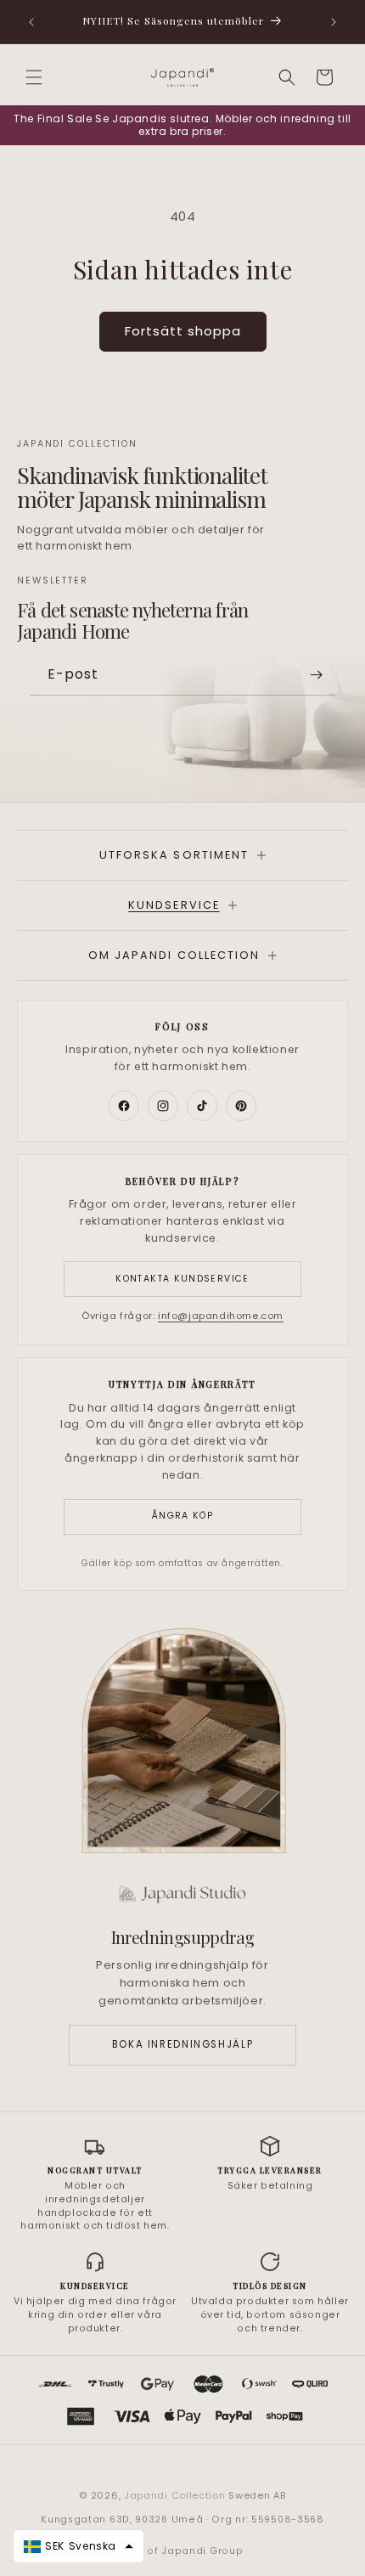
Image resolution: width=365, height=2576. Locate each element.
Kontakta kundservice (182, 1279)
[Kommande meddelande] (334, 22)
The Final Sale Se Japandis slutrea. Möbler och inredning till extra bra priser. (182, 125)
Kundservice (174, 905)
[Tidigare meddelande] (31, 22)
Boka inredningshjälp (182, 2044)
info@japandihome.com (221, 1316)
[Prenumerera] (316, 675)
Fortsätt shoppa (183, 331)
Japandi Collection (176, 2495)
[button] (34, 77)
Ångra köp (182, 1516)
